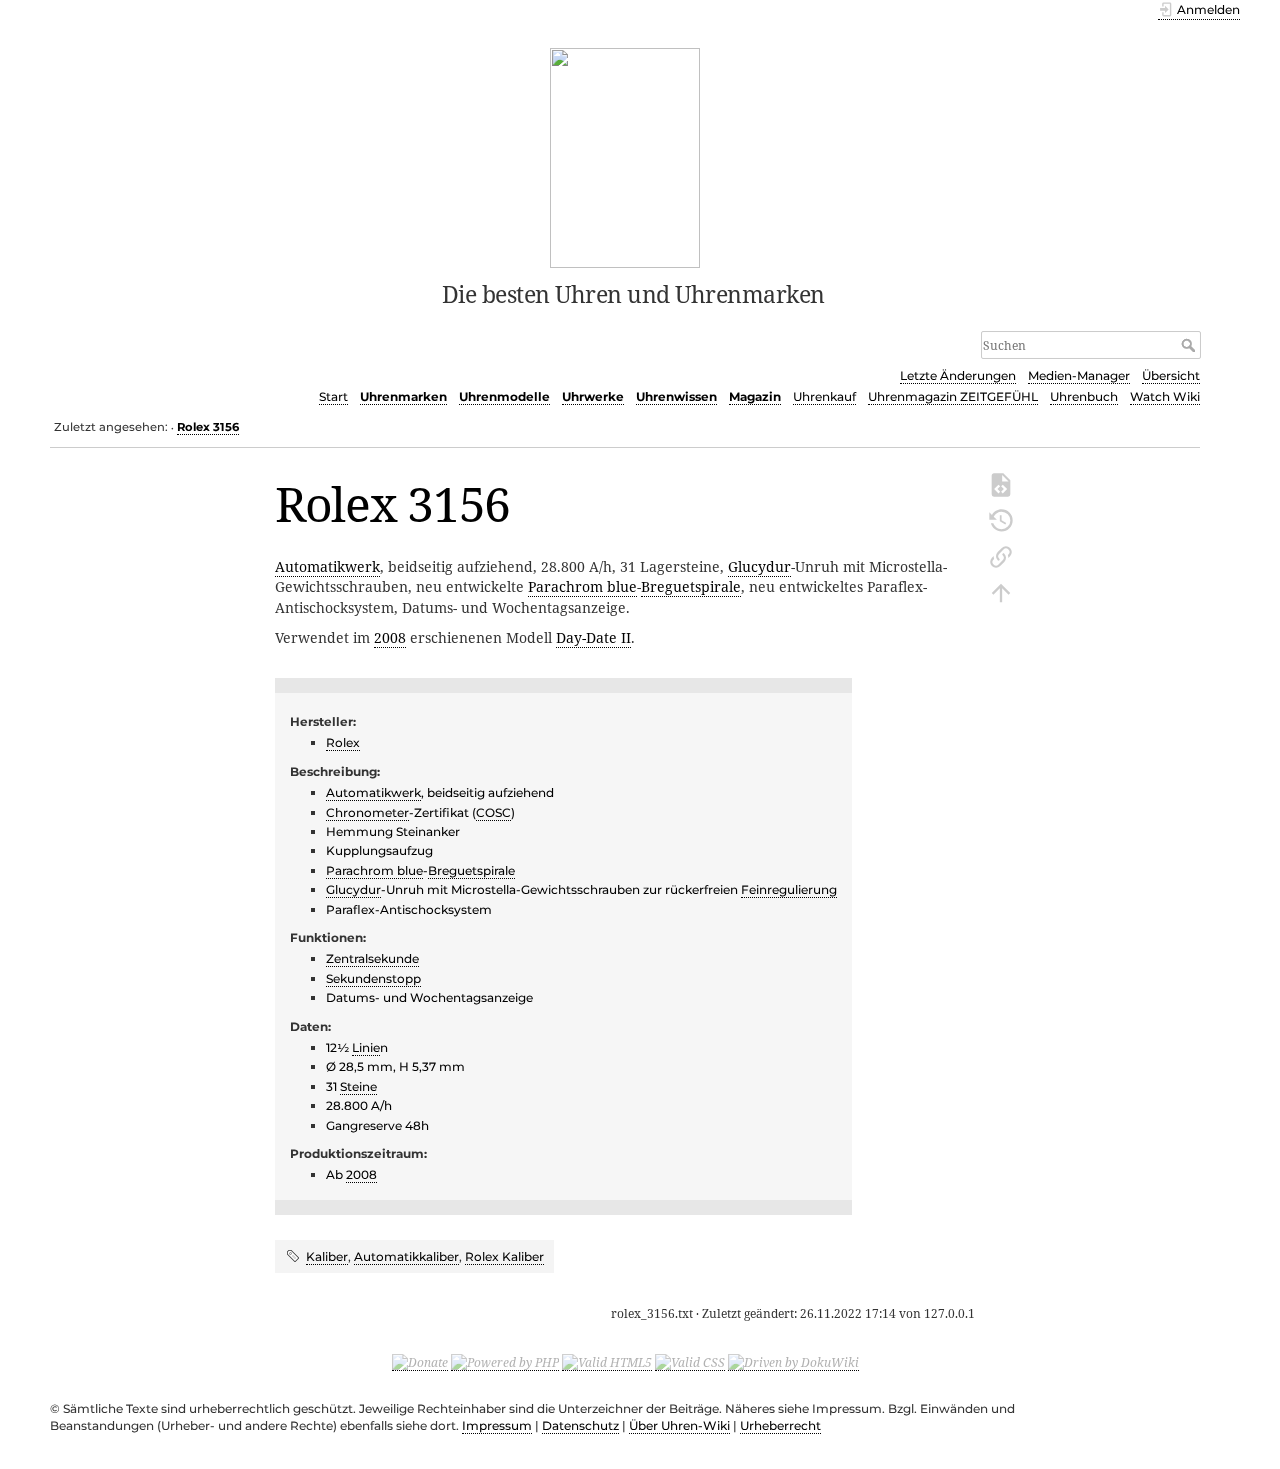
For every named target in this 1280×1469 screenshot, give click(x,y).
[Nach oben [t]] (1001, 591)
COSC (493, 812)
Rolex (343, 742)
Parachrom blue (582, 586)
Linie (366, 1047)
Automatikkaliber (406, 1256)
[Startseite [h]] (625, 156)
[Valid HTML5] (607, 1362)
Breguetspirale (691, 586)
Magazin (755, 396)
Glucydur (759, 566)
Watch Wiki (1165, 396)
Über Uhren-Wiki (679, 1425)
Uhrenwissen (676, 396)
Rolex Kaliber (504, 1256)
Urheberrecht (780, 1425)
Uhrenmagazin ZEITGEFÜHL (953, 396)
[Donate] (420, 1362)
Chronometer (367, 812)
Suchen (1190, 345)
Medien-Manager (1079, 375)
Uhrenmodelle (504, 396)
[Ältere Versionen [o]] (1001, 519)
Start (333, 396)
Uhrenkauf (824, 396)
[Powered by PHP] (505, 1362)
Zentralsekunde (372, 958)
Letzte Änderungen (958, 375)
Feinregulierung (789, 889)
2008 (390, 637)
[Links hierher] (1001, 555)
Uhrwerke (593, 396)
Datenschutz (580, 1425)
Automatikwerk (327, 566)
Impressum (497, 1425)
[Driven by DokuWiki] (793, 1362)
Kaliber (327, 1256)
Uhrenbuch (1084, 396)
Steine (358, 1086)
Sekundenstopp (373, 978)
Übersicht (1171, 375)
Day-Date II (593, 637)
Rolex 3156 (208, 427)
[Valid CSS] (690, 1362)
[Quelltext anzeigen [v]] (1001, 483)
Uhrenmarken (403, 396)
